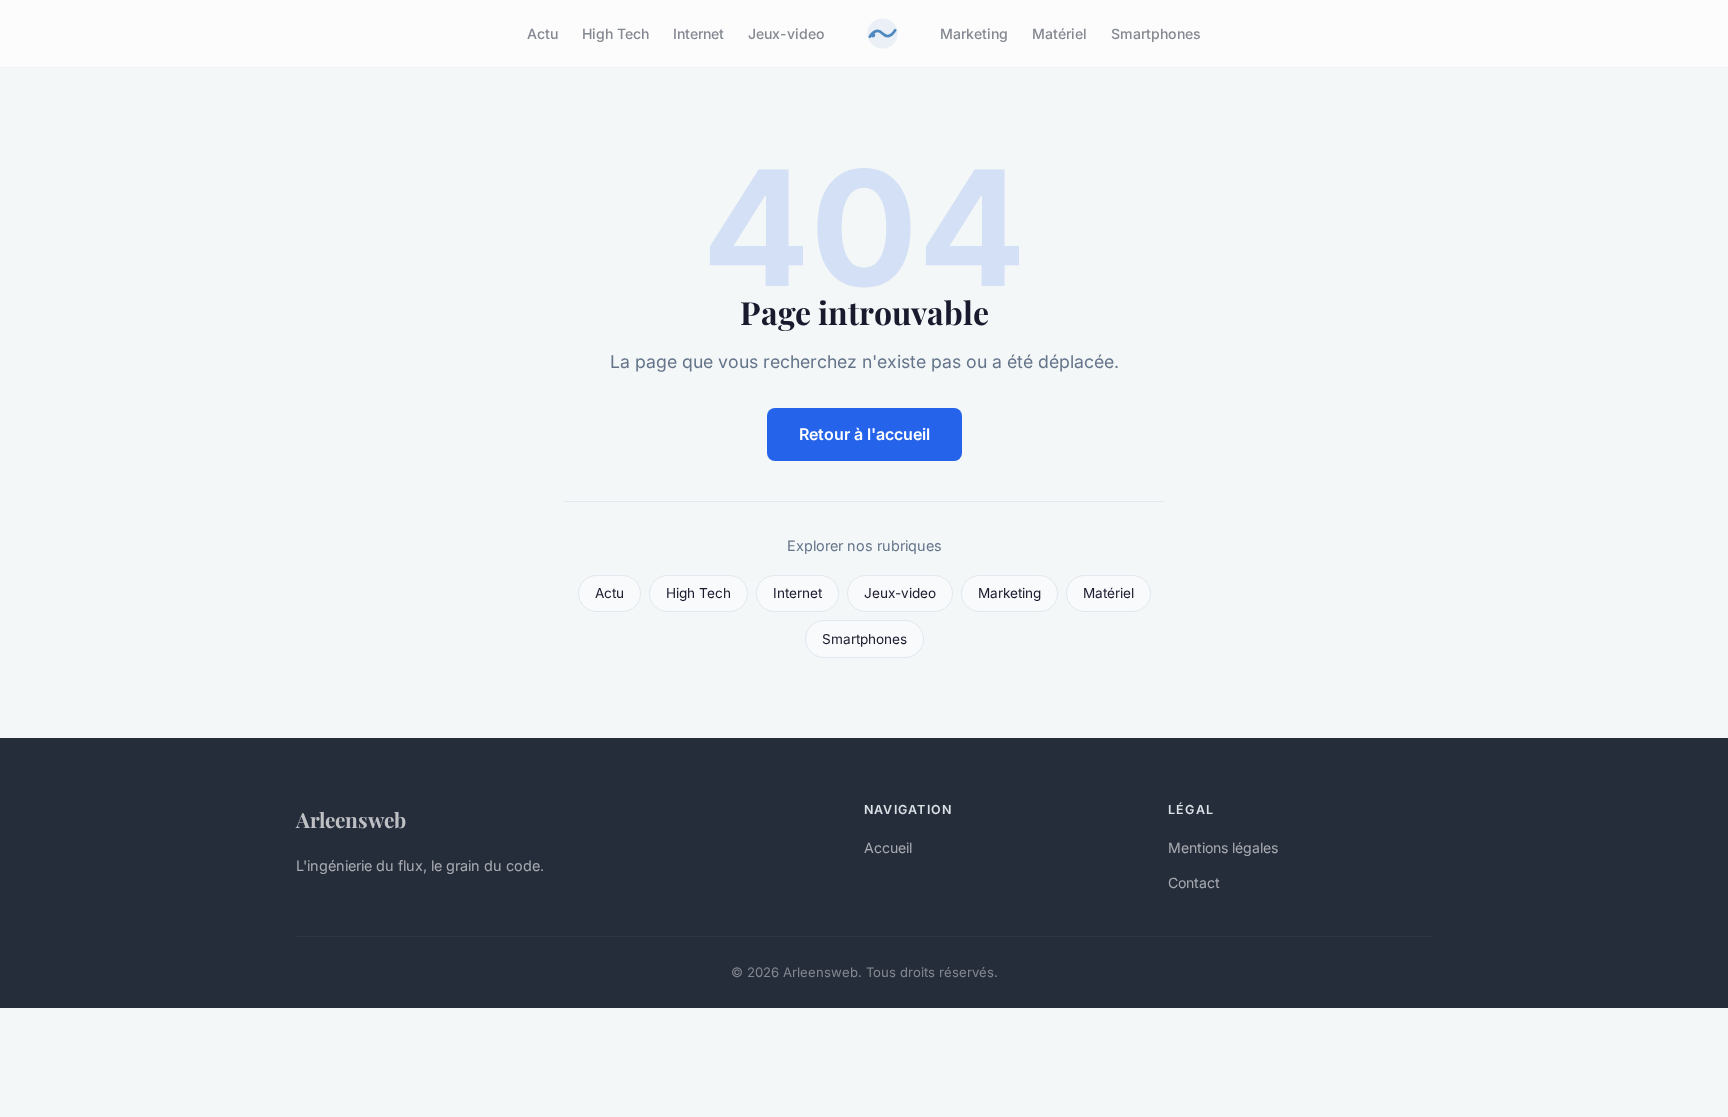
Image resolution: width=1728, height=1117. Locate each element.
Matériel (1059, 33)
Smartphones (1156, 33)
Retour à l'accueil (864, 434)
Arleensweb (351, 819)
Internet (698, 33)
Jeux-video (786, 33)
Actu (542, 33)
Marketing (974, 33)
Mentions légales (1223, 847)
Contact (1194, 882)
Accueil (888, 847)
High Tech (615, 33)
